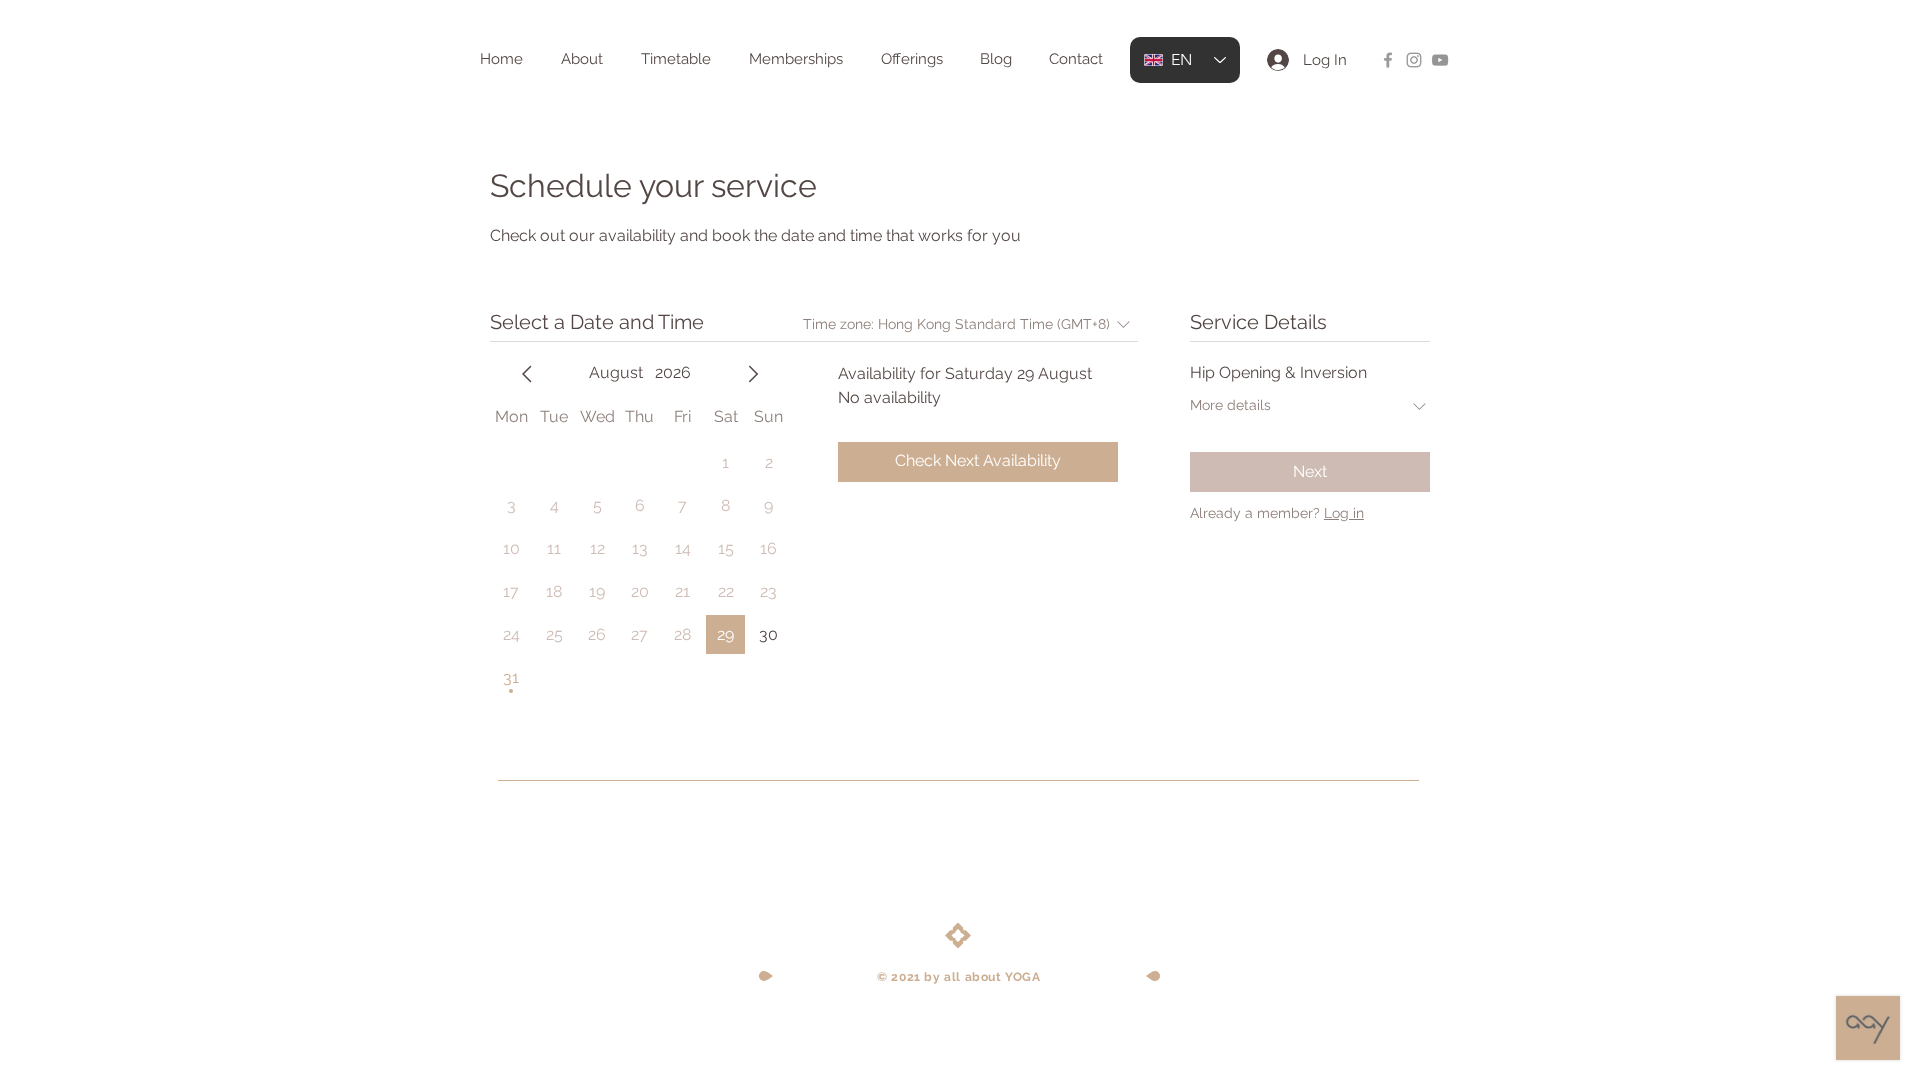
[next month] (753, 374)
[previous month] (527, 374)
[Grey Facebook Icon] (1388, 60)
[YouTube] (1440, 60)
